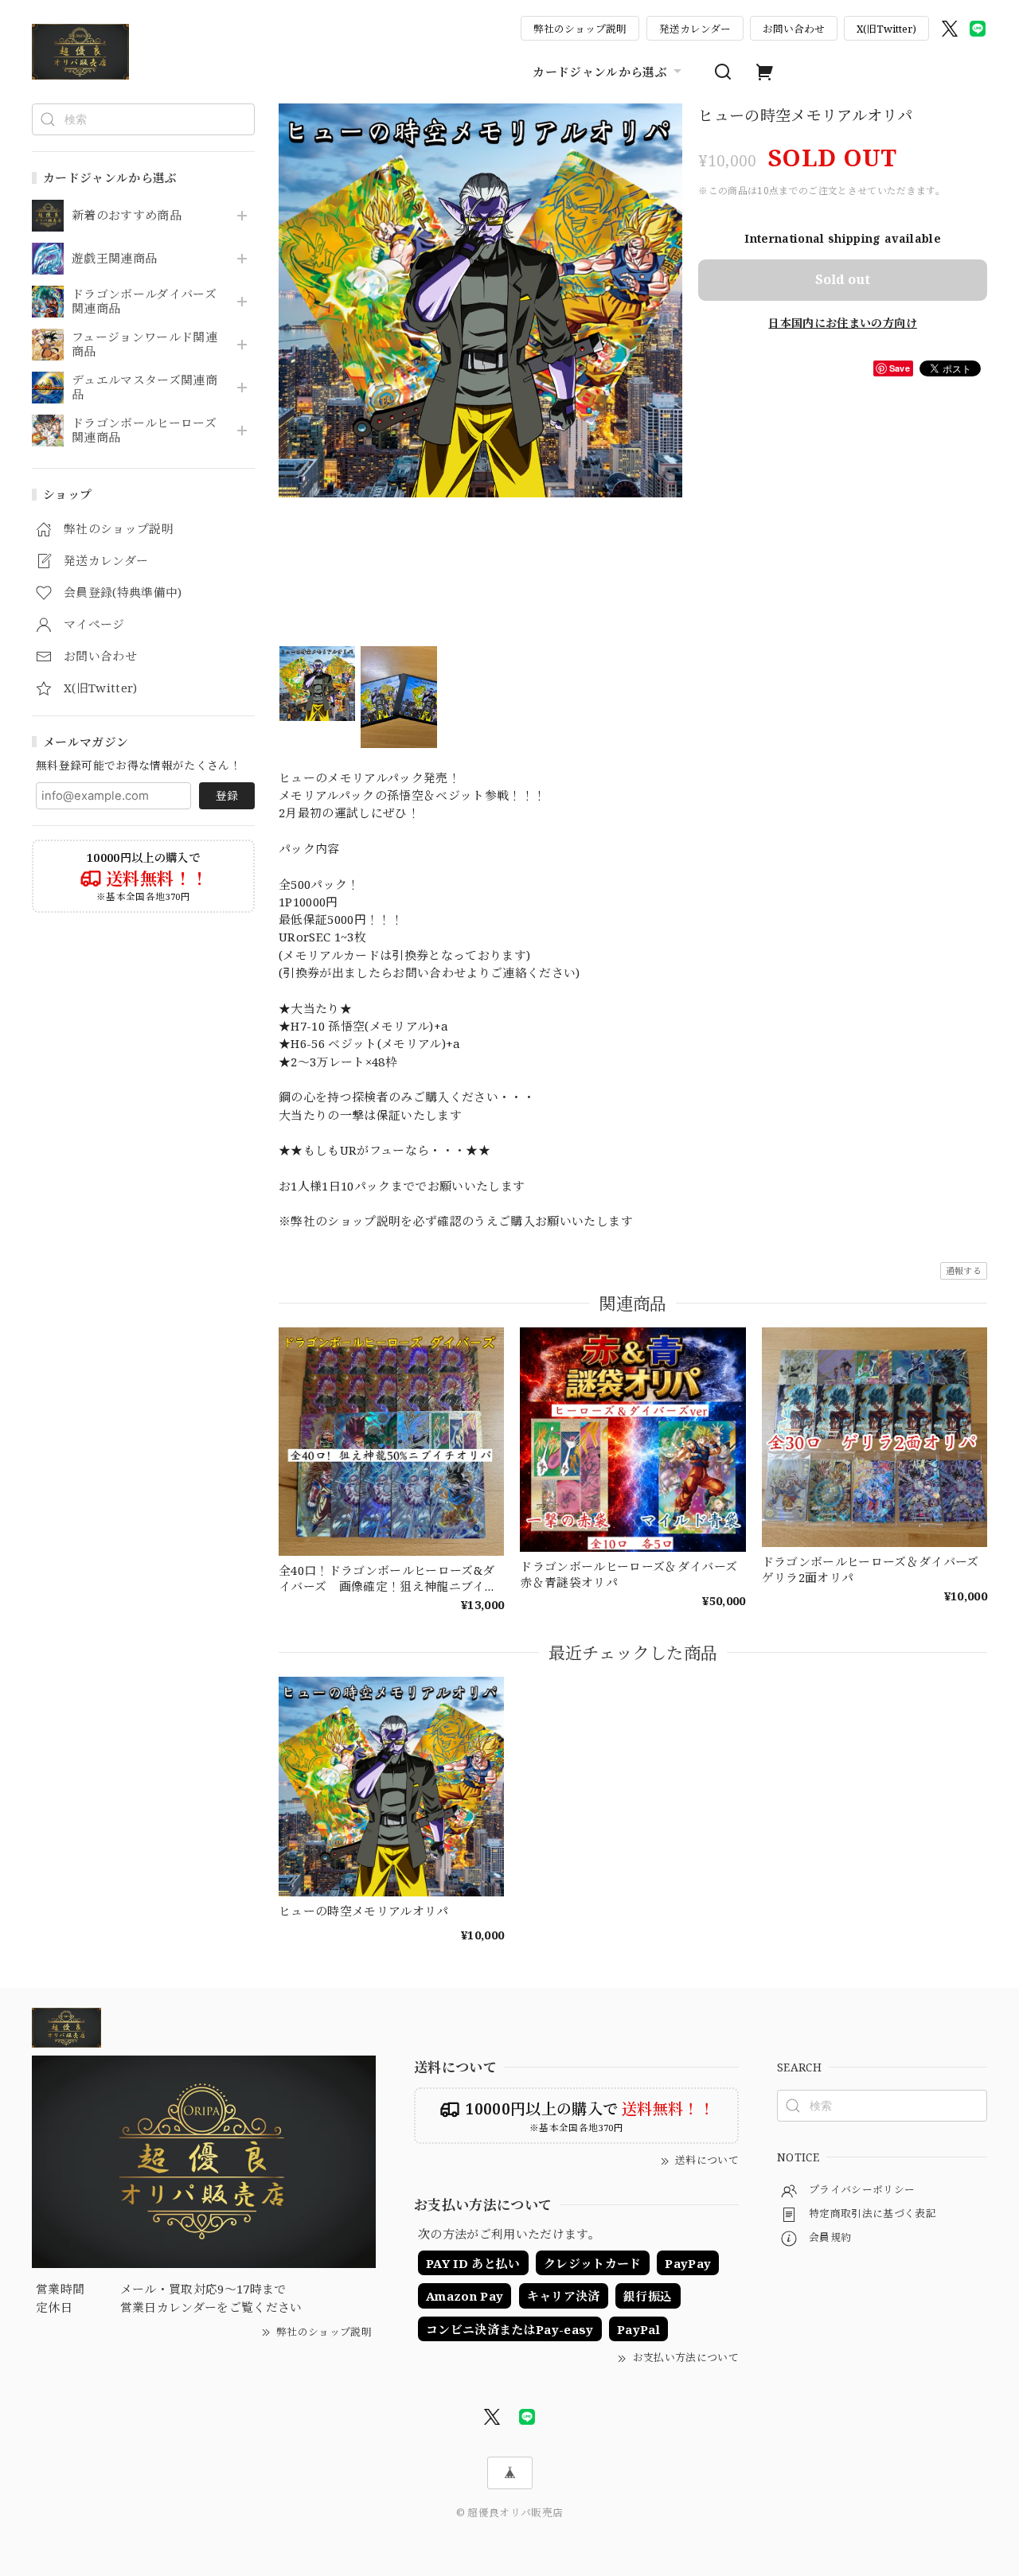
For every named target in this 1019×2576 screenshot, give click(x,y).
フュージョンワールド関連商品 (144, 345)
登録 (227, 795)
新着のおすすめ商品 (127, 216)
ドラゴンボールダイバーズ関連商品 (144, 302)
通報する (964, 1270)
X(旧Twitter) (886, 29)
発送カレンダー (695, 29)
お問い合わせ (794, 29)
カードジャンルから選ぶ (600, 72)
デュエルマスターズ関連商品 (144, 388)
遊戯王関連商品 (114, 259)
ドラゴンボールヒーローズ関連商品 (144, 431)
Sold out (843, 279)
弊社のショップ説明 (580, 29)
